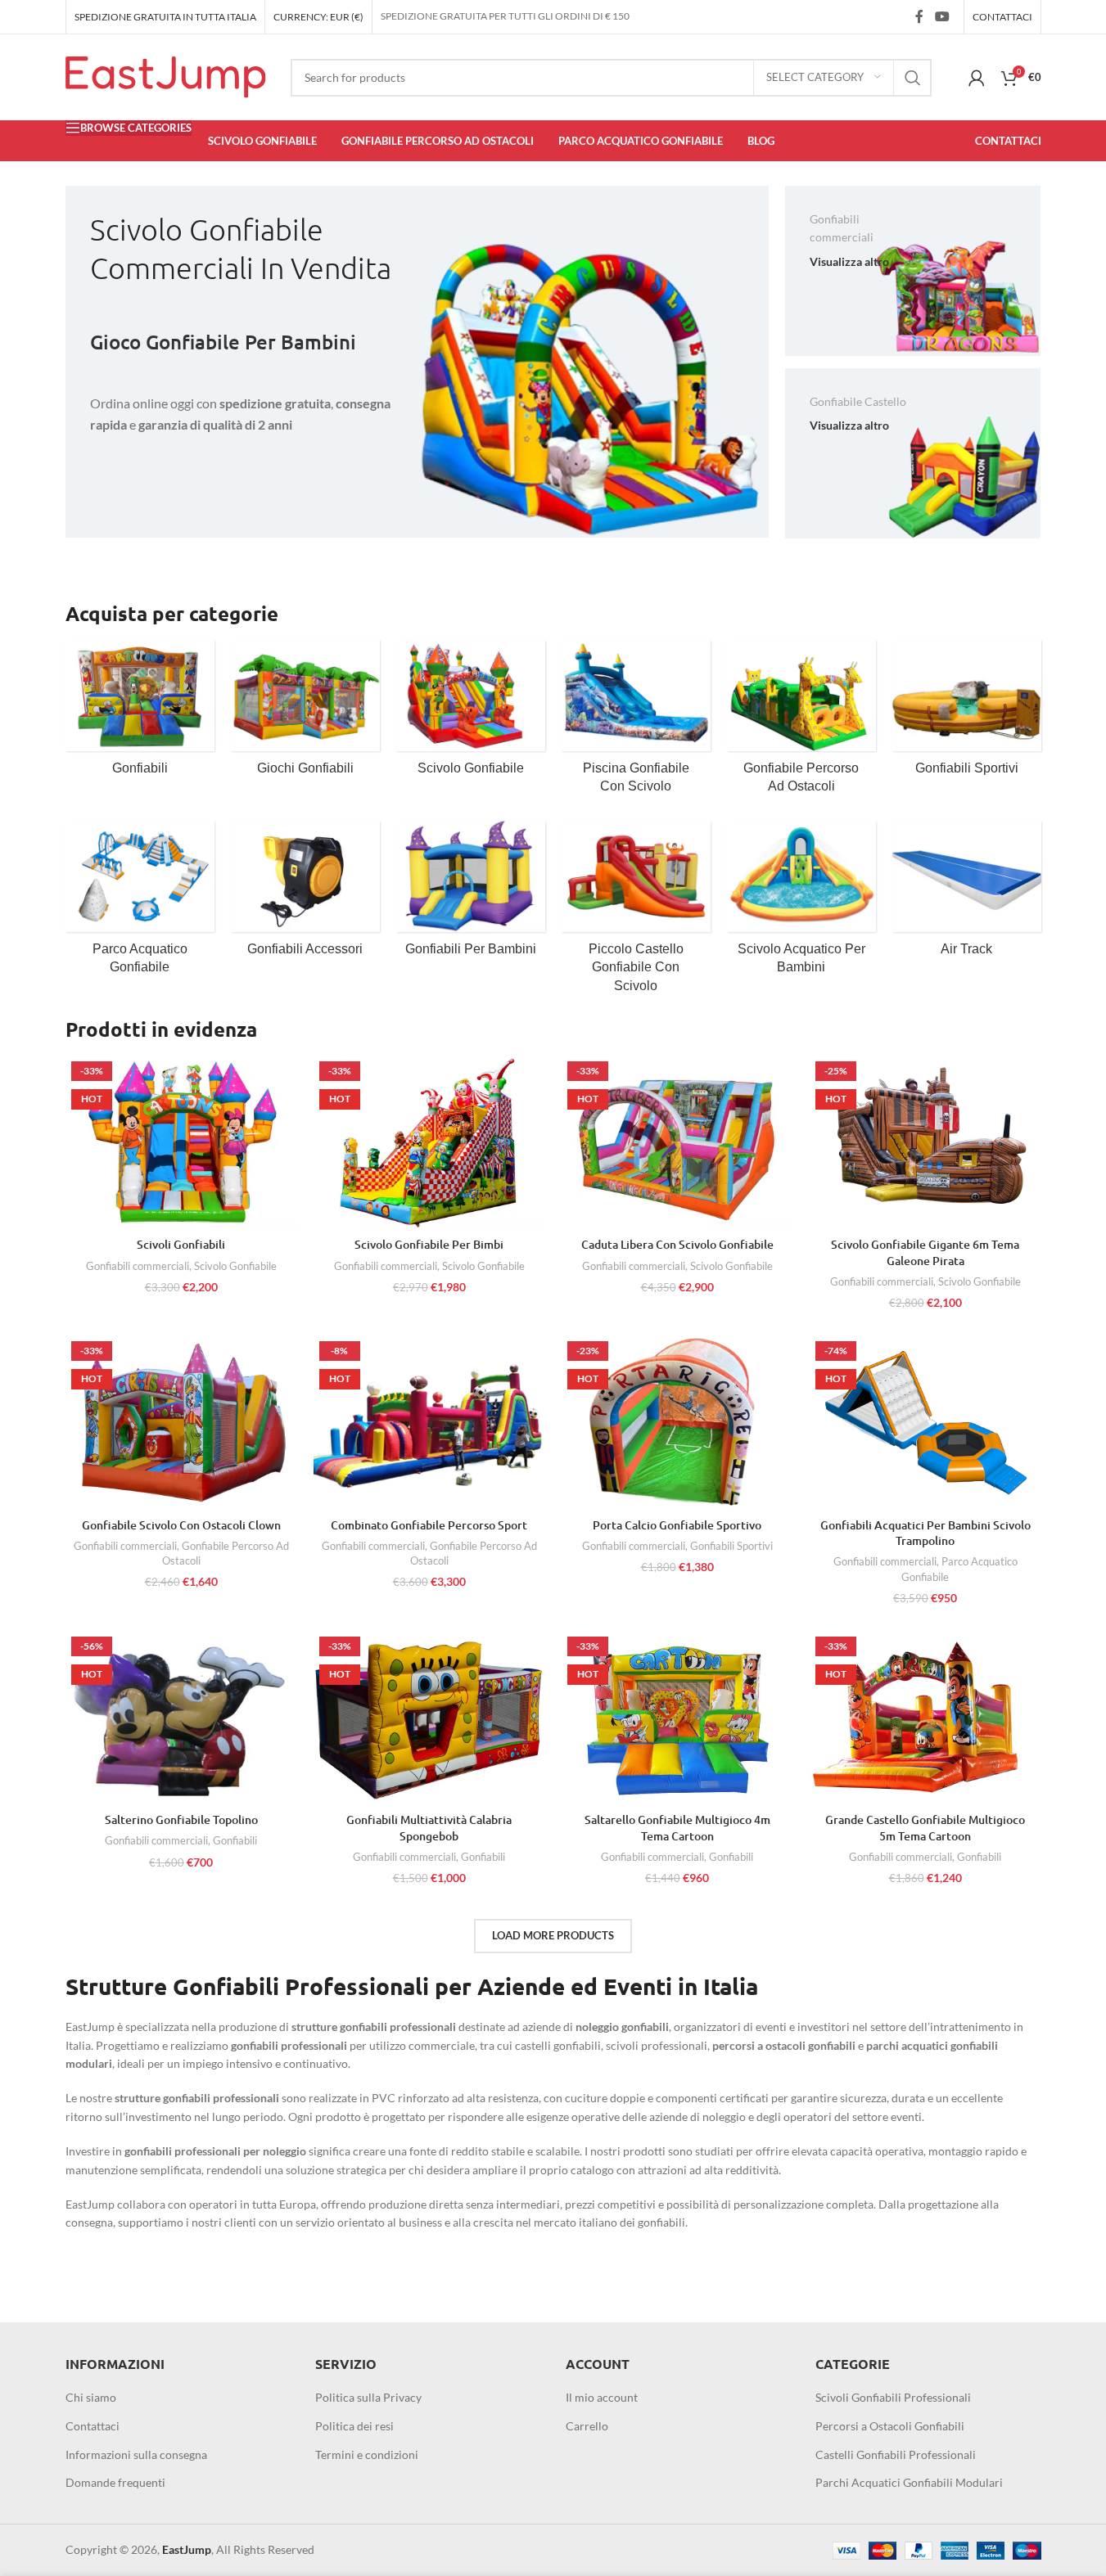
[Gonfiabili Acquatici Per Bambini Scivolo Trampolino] (925, 1422)
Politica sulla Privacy (368, 2397)
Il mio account (602, 2397)
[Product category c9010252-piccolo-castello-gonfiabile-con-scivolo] (636, 912)
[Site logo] (166, 76)
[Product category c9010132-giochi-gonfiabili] (305, 713)
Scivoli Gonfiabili (181, 1244)
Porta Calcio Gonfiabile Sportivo (677, 1525)
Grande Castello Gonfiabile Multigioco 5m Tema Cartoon (925, 1828)
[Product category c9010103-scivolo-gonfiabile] (471, 713)
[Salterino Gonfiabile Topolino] (181, 1718)
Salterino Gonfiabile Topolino (181, 1819)
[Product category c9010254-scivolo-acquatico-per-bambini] (801, 903)
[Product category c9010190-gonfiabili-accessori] (305, 894)
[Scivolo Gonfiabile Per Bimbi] (429, 1142)
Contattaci (93, 2426)
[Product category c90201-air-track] (967, 894)
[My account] (977, 78)
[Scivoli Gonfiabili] (181, 1142)
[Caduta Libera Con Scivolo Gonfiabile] (677, 1142)
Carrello (587, 2426)
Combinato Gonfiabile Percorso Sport (429, 1525)
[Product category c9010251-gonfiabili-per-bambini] (471, 894)
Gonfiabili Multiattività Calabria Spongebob (429, 1828)
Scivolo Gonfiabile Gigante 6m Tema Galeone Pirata (925, 1252)
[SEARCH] (913, 78)
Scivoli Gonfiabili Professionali (893, 2397)
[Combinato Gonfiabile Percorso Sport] (429, 1422)
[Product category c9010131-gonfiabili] (140, 713)
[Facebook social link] (919, 16)
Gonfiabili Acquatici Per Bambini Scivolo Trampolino (925, 1533)
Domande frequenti (115, 2482)
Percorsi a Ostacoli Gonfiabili (890, 2426)
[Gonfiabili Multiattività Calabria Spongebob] (429, 1718)
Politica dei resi (354, 2426)
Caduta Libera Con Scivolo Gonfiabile (677, 1244)
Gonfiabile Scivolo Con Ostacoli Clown (181, 1525)
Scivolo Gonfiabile (235, 1266)
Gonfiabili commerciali (138, 1266)
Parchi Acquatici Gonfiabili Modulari (909, 2482)
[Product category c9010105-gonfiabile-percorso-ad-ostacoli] (801, 722)
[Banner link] (418, 362)
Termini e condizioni (367, 2454)
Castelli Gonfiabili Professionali (896, 2454)
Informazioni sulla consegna (136, 2454)
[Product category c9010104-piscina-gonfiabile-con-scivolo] (636, 722)
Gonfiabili (235, 1840)
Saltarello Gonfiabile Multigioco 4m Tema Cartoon (677, 1828)
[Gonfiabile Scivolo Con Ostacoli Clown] (181, 1422)
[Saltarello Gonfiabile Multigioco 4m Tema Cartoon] (677, 1718)
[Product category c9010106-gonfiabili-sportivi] (967, 713)
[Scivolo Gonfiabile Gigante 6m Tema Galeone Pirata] (925, 1142)
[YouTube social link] (942, 16)
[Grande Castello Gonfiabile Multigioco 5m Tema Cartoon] (925, 1718)
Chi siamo (91, 2397)
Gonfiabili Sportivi (731, 1546)
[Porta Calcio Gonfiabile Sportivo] (677, 1422)
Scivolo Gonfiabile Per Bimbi (429, 1244)
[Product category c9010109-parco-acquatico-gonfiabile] (140, 903)
